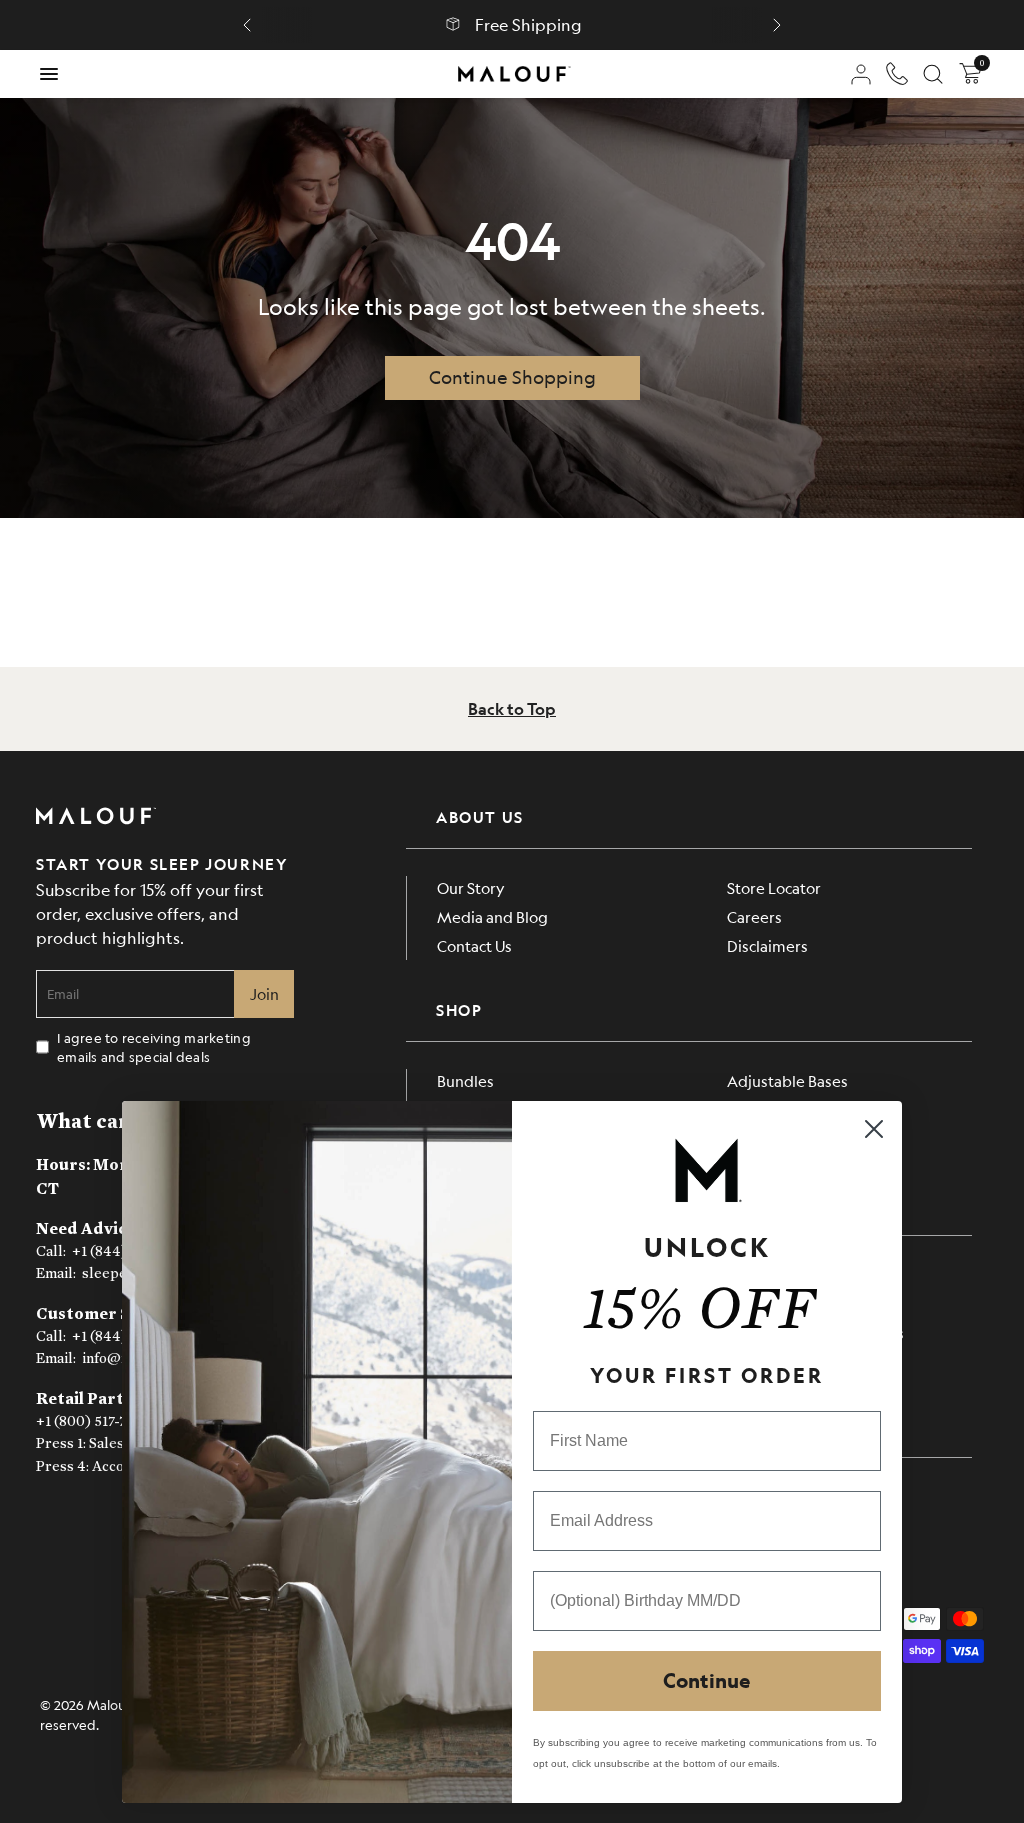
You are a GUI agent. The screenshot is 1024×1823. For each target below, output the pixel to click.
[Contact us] (897, 74)
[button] (247, 25)
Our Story (471, 887)
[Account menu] (861, 74)
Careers (754, 916)
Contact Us (474, 945)
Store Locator (774, 887)
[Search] (933, 74)
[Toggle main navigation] (49, 74)
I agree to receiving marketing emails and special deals (154, 1047)
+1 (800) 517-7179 (91, 1421)
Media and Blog (492, 916)
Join (264, 993)
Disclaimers (767, 945)
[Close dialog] (874, 1129)
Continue (707, 1680)
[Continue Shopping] (512, 378)
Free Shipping (528, 25)
